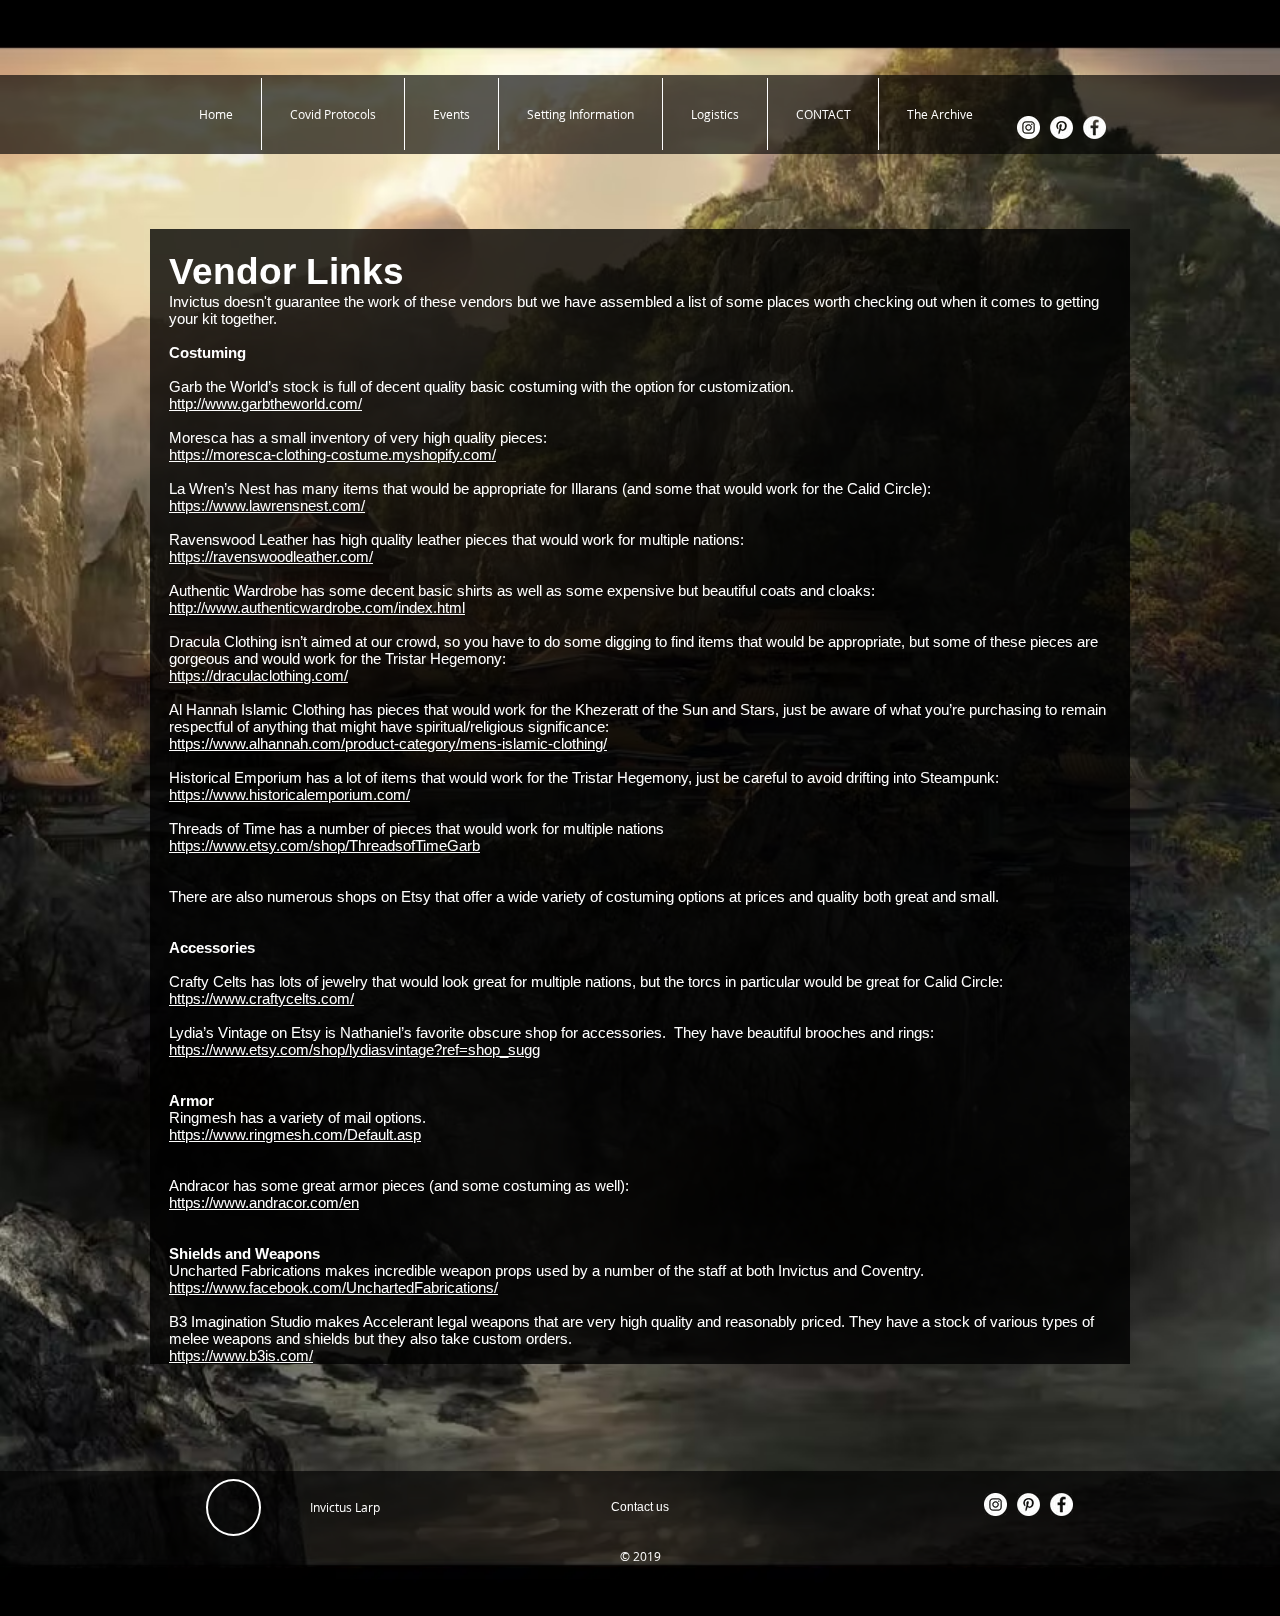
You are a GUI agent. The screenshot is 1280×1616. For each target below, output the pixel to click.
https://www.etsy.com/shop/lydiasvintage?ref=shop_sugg (354, 1049)
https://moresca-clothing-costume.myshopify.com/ (332, 454)
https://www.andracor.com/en (264, 1202)
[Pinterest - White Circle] (1061, 127)
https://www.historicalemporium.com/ (289, 794)
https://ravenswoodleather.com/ (271, 556)
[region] (640, 1506)
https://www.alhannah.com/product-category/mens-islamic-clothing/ (388, 743)
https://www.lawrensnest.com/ (267, 505)
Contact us (640, 1507)
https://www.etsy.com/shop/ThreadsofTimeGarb (324, 845)
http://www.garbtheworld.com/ (265, 403)
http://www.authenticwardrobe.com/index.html (317, 607)
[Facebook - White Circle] (1094, 127)
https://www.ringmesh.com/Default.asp (295, 1134)
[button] (580, 114)
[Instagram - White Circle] (1028, 127)
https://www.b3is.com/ (241, 1355)
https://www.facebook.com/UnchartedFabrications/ (333, 1287)
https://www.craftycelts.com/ (261, 998)
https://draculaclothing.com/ (258, 675)
